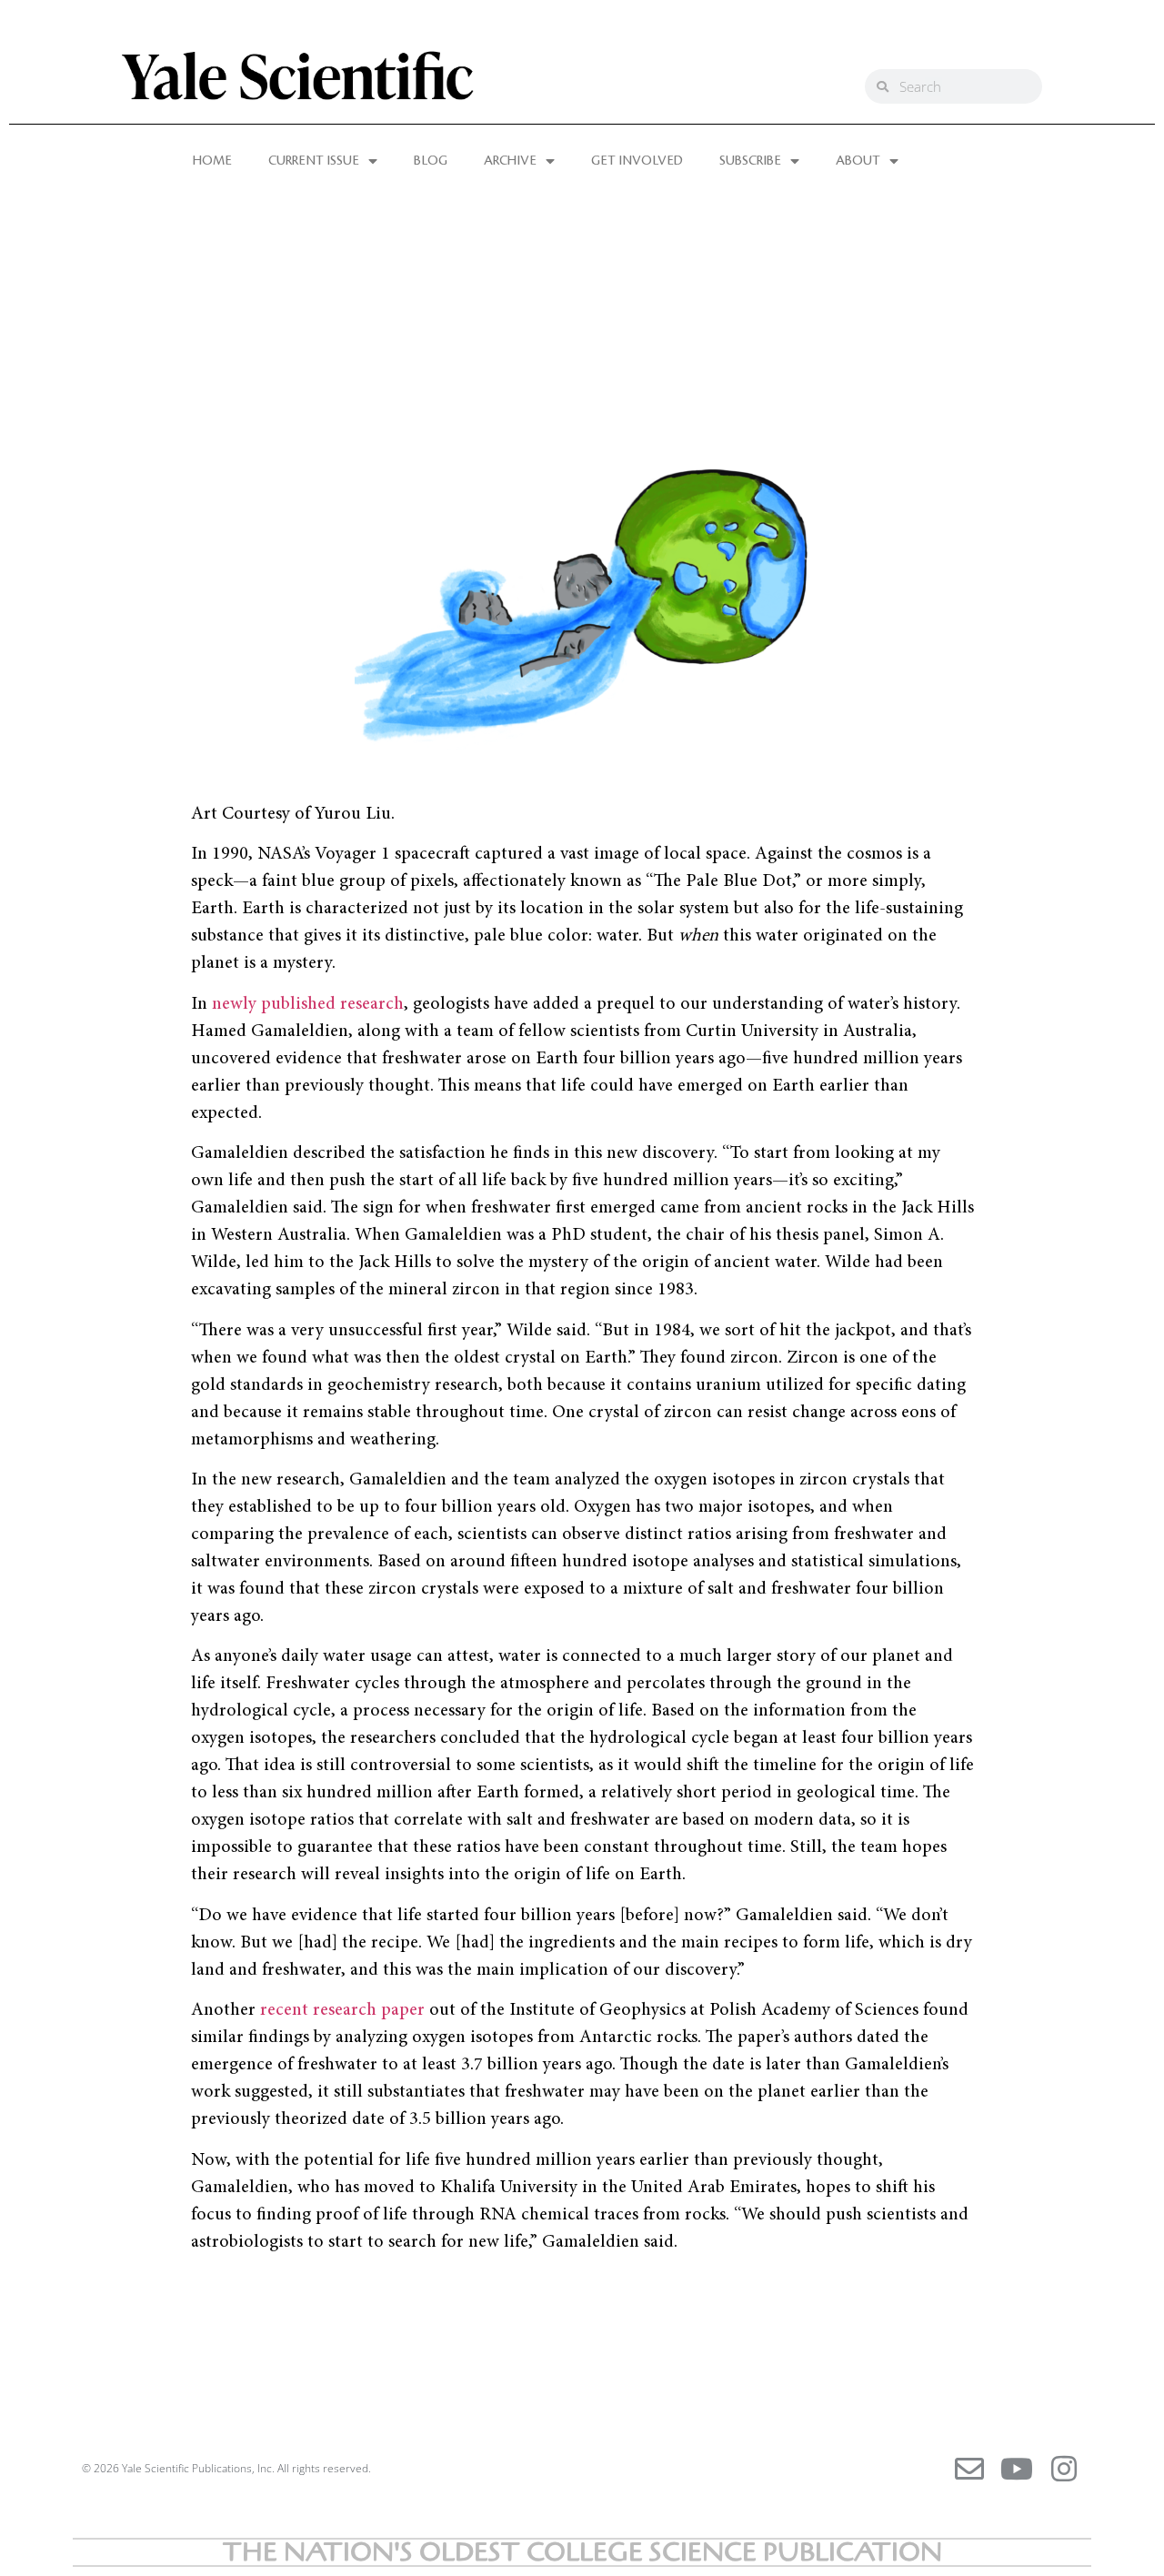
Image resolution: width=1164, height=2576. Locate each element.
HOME (212, 161)
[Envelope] (969, 2469)
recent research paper (342, 2010)
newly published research (308, 1004)
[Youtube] (1017, 2469)
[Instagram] (1064, 2469)
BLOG (431, 161)
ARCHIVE (510, 161)
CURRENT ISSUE (314, 161)
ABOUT (858, 161)
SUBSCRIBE (750, 161)
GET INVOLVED (637, 161)
